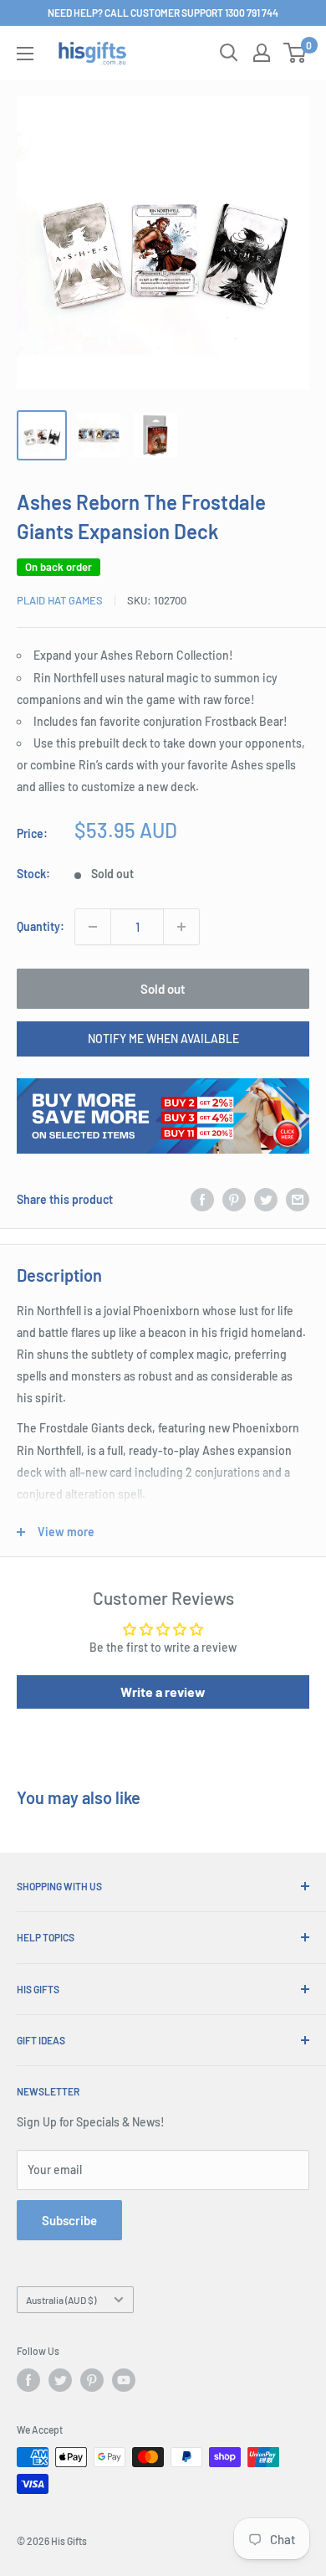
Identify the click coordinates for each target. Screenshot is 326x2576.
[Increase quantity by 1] (181, 927)
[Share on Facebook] (202, 1199)
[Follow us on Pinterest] (92, 2380)
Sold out (163, 989)
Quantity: (41, 926)
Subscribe (69, 2220)
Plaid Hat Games (60, 600)
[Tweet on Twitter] (266, 1199)
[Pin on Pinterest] (234, 1199)
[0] (295, 53)
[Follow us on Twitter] (60, 2380)
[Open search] (229, 53)
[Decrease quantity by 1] (93, 927)
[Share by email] (298, 1199)
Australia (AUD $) (61, 2300)
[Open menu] (25, 54)
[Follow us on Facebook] (28, 2380)
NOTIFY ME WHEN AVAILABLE (163, 1039)
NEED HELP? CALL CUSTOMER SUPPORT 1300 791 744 (163, 13)
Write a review (163, 1692)
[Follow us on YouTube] (124, 2380)
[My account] (262, 53)
